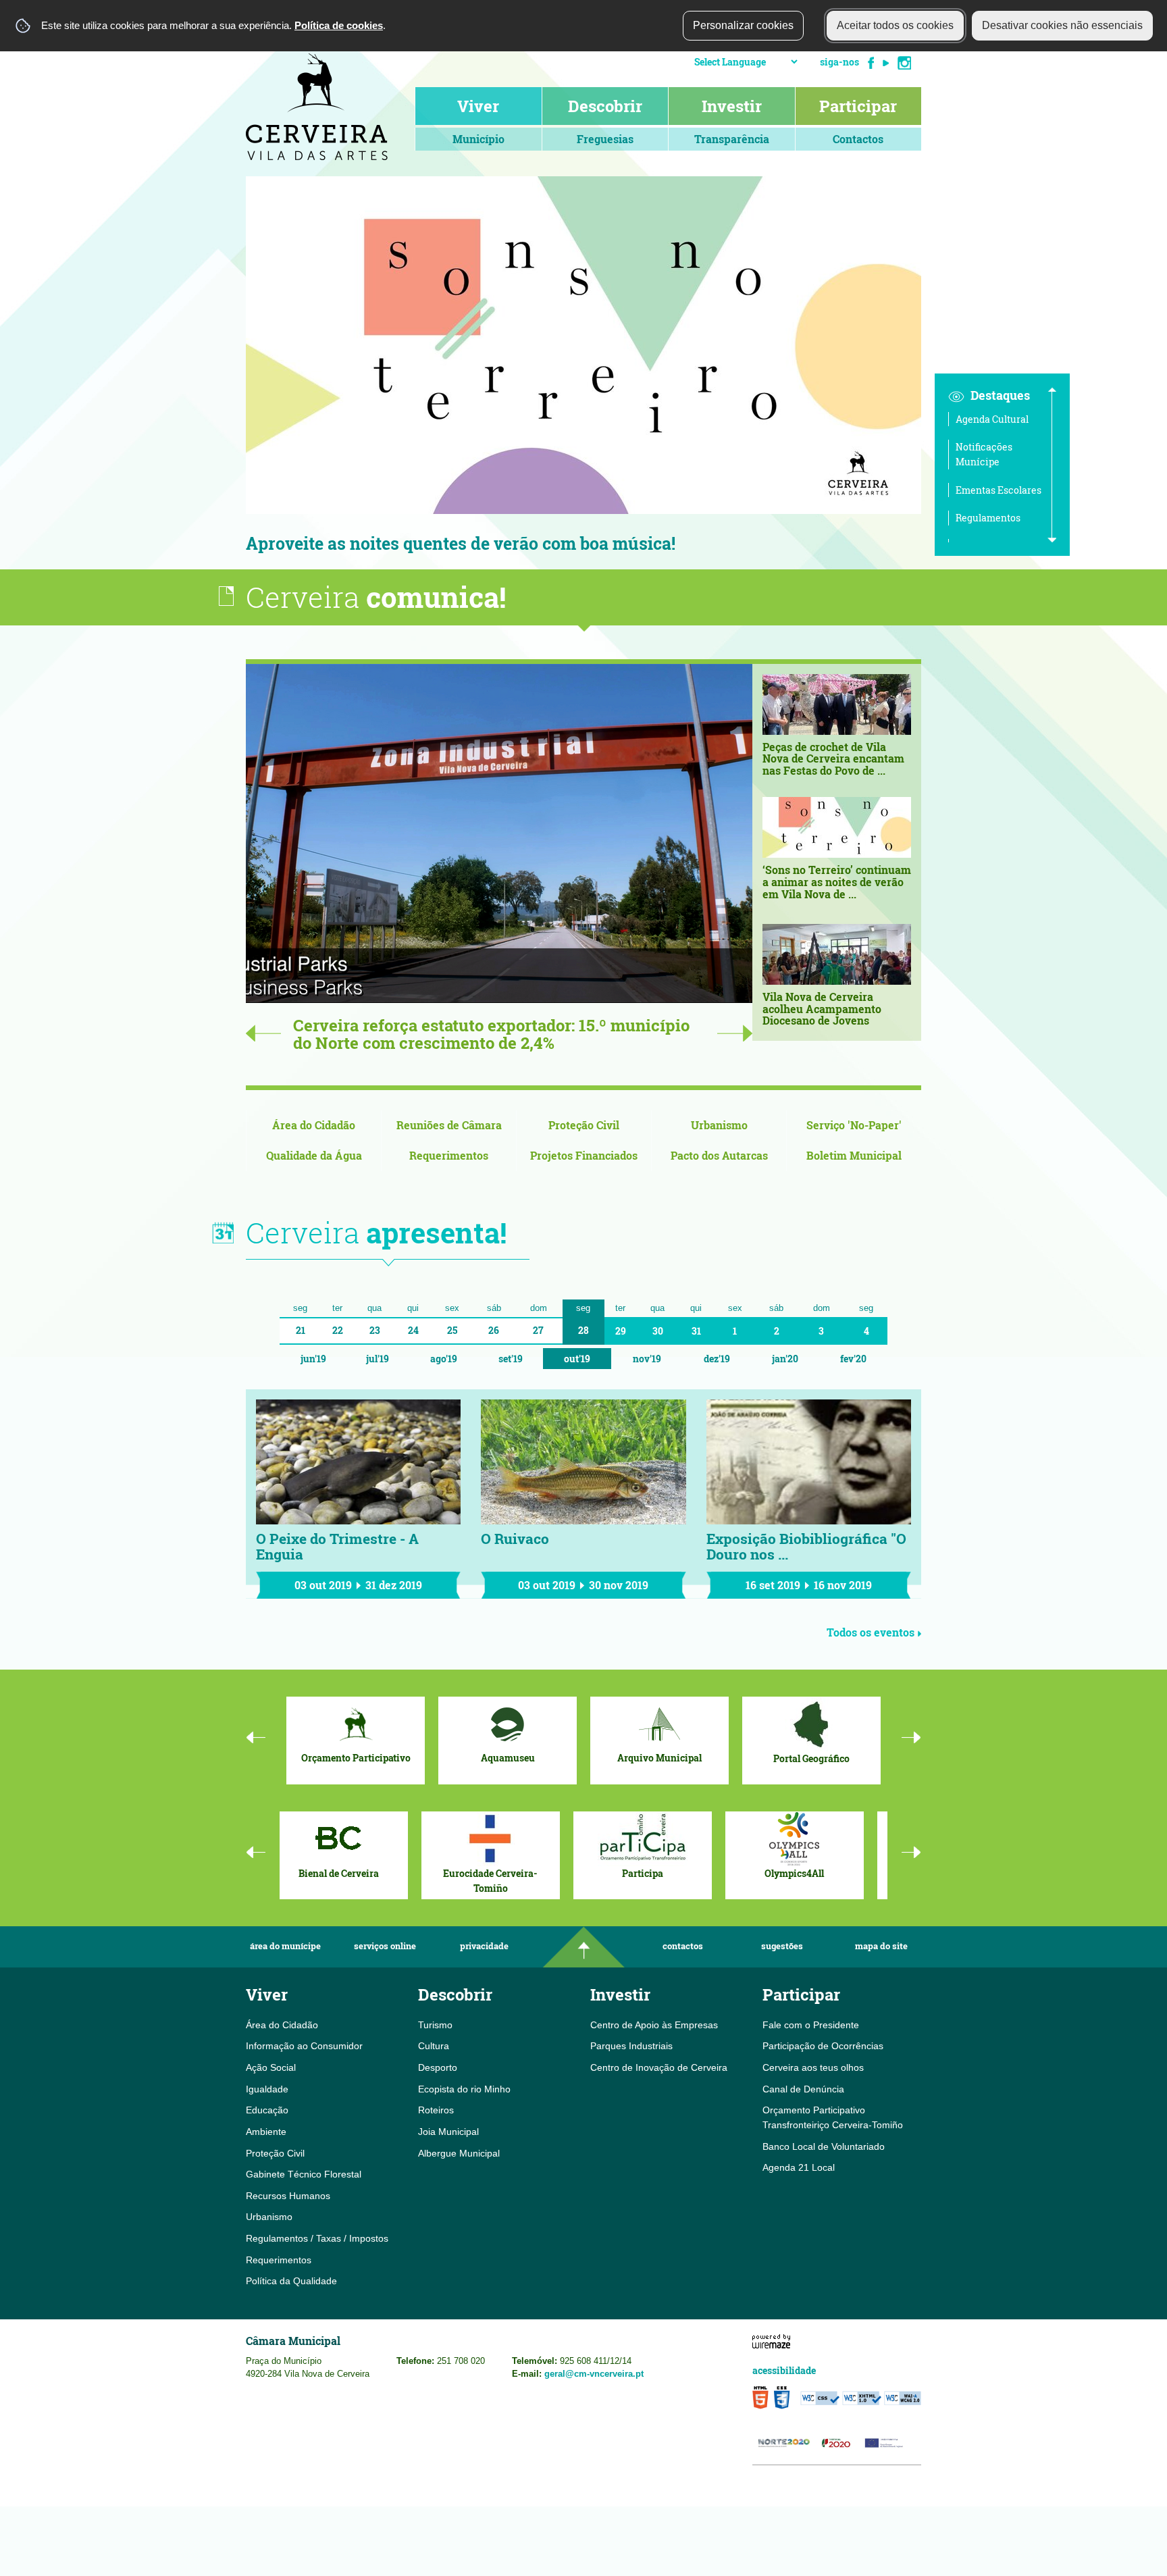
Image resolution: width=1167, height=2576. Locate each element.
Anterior (226, 373)
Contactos (683, 1946)
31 (696, 1331)
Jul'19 (378, 1359)
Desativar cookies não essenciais (1062, 25)
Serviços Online (385, 1946)
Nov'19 (647, 1359)
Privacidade (484, 1946)
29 (621, 1331)
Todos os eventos (871, 1632)
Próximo (941, 373)
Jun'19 (313, 1359)
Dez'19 (717, 1359)
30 (658, 1331)
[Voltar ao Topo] (583, 1947)
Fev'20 (853, 1359)
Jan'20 (785, 1359)
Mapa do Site (881, 1946)
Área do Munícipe (285, 1946)
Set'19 (511, 1359)
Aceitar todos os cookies (895, 25)
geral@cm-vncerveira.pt (594, 2374)
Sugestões (782, 1946)
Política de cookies (339, 25)
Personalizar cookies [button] (743, 25)
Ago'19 (444, 1359)
